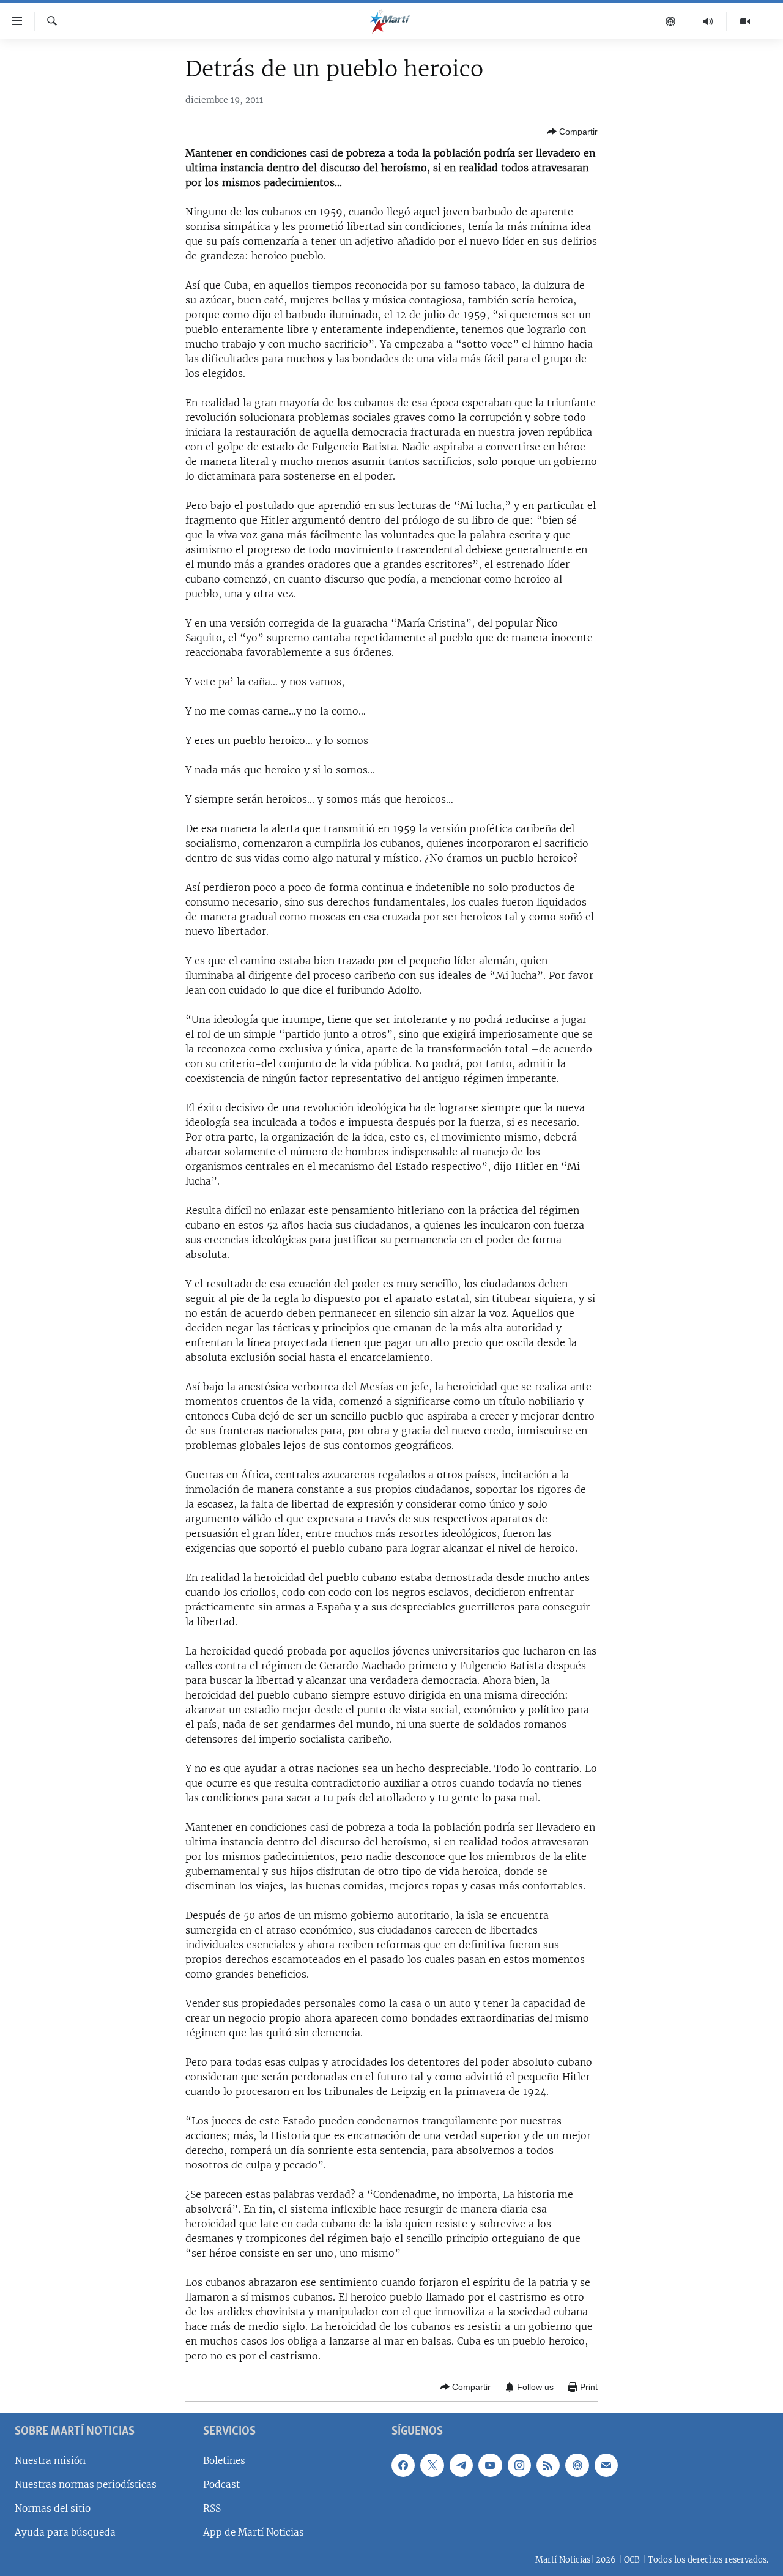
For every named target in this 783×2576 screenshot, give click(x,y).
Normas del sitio (53, 2508)
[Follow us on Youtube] (490, 2465)
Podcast (221, 2485)
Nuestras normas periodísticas (86, 2485)
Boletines (224, 2461)
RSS (212, 2508)
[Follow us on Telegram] (461, 2465)
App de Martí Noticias (254, 2532)
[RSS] (548, 2465)
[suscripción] (606, 2465)
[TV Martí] (745, 21)
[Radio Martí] (708, 21)
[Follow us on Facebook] (403, 2465)
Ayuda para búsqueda (65, 2532)
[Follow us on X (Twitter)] (432, 2465)
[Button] (572, 132)
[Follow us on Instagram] (519, 2465)
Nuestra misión (50, 2461)
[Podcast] (671, 21)
